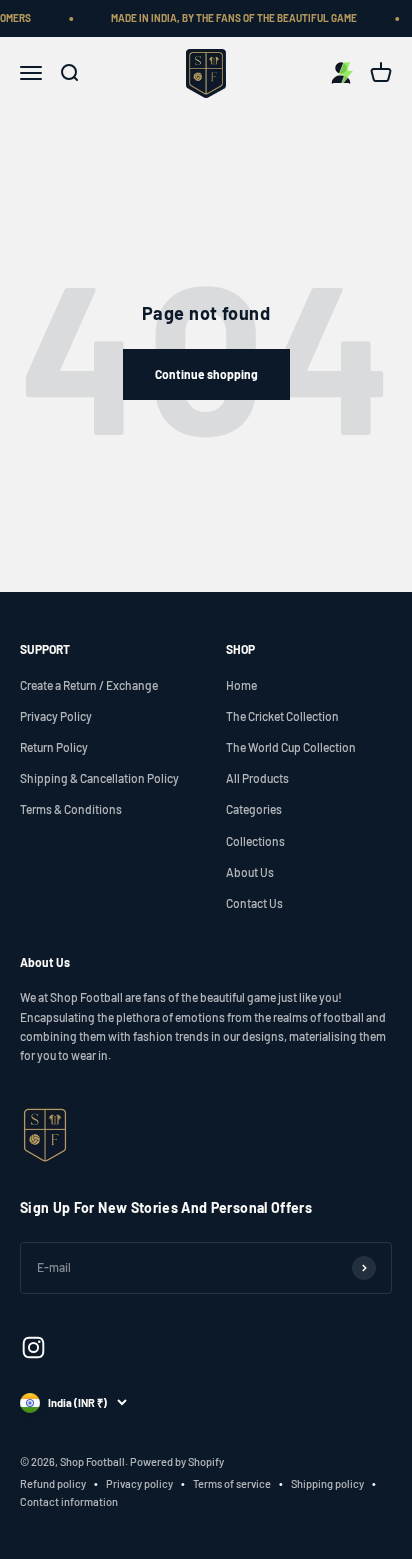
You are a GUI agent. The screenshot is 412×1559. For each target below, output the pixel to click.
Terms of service (232, 1483)
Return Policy (54, 747)
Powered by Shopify (177, 1461)
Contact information (69, 1501)
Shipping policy (327, 1483)
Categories (254, 809)
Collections (255, 841)
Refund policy (53, 1483)
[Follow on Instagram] (33, 1347)
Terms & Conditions (71, 809)
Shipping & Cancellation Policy (99, 778)
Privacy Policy (56, 716)
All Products (257, 778)
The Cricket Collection (282, 716)
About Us (250, 872)
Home (241, 685)
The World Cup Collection (291, 747)
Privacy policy (139, 1483)
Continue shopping (206, 374)
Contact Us (254, 903)
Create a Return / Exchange (89, 685)
